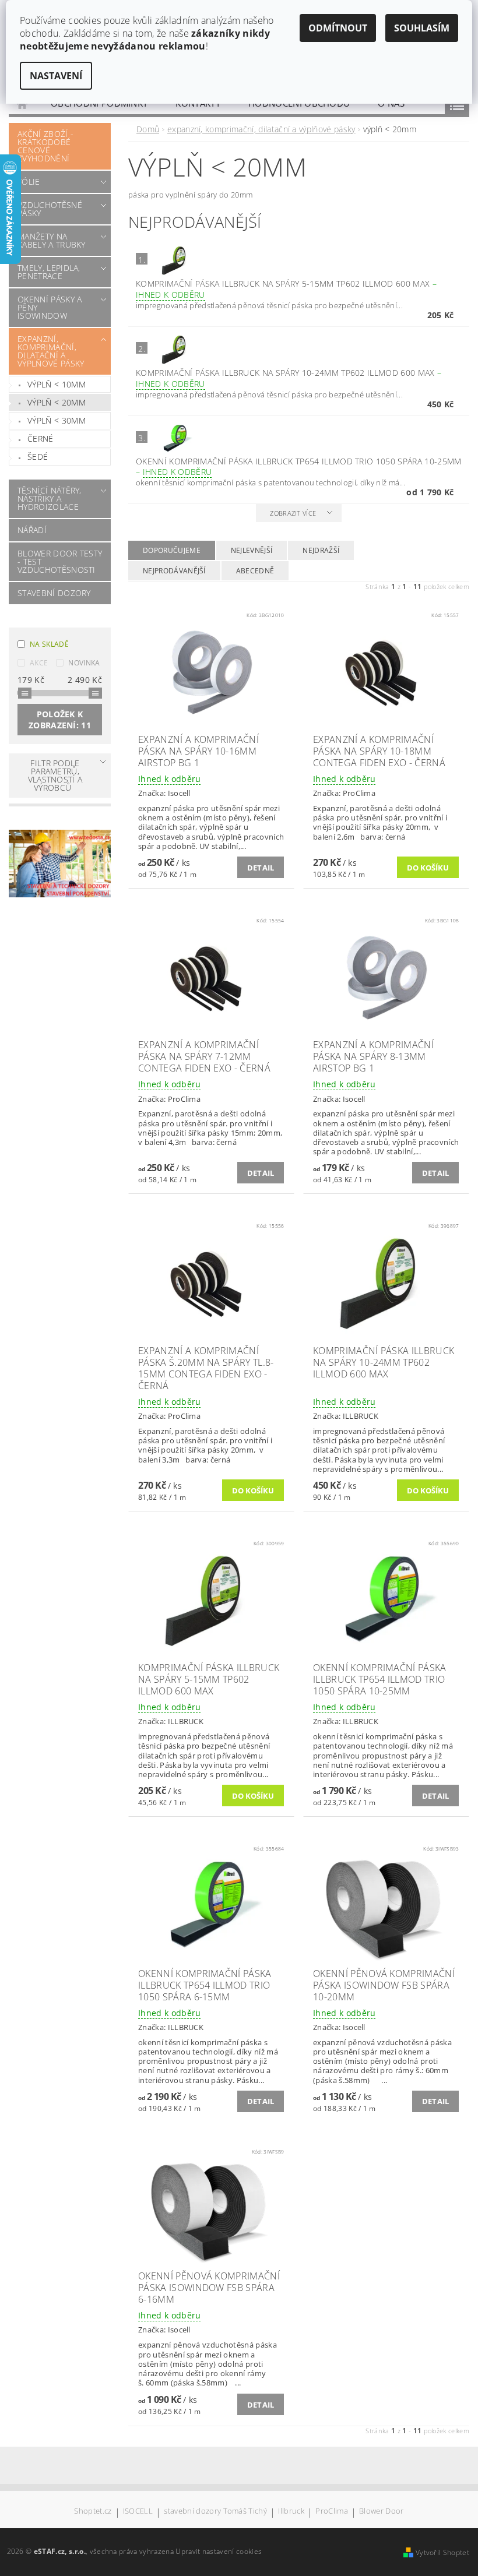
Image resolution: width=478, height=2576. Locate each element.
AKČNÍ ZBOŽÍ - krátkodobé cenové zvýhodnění (45, 146)
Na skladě (49, 644)
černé (41, 438)
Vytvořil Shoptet (442, 2552)
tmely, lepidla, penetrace (49, 272)
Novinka (84, 663)
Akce (39, 663)
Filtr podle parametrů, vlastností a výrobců (55, 775)
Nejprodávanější (174, 571)
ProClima (332, 2512)
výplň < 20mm (57, 402)
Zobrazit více (293, 513)
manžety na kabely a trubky (52, 240)
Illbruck (291, 2512)
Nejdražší (321, 550)
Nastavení (56, 76)
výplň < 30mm (57, 420)
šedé (38, 457)
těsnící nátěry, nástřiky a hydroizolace (50, 498)
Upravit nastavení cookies (219, 2551)
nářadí (32, 530)
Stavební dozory (54, 593)
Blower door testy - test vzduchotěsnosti (60, 561)
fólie (29, 182)
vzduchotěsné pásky (50, 209)
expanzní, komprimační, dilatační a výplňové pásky (51, 351)
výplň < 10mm (57, 384)
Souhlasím (422, 28)
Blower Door (382, 2512)
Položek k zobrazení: (60, 720)
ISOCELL (138, 2512)
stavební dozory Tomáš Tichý (215, 2512)
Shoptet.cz (93, 2512)
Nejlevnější (252, 550)
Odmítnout (338, 28)
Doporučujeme (172, 550)
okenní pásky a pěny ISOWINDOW (50, 307)
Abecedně (255, 571)
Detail (261, 868)
